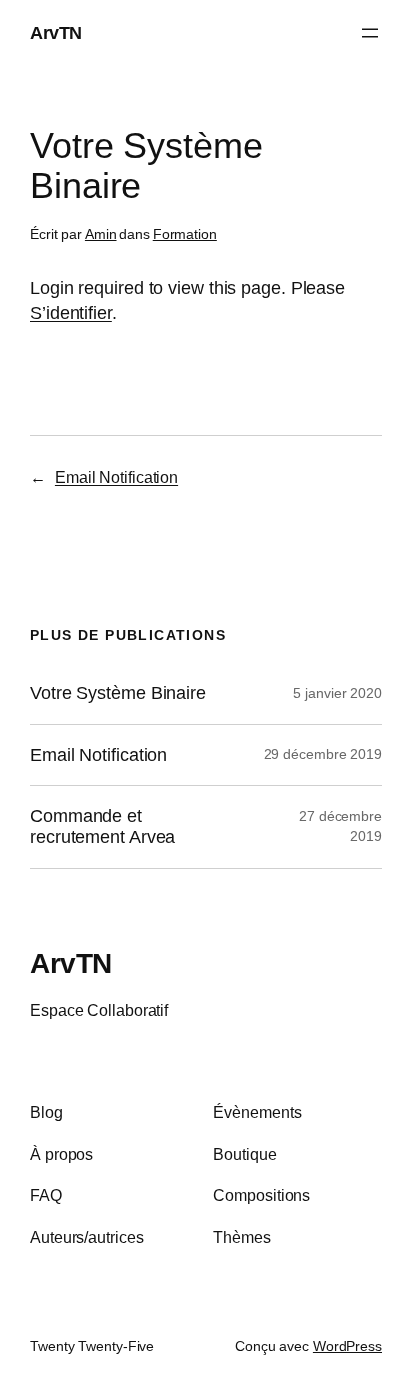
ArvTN (56, 32)
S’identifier (71, 312)
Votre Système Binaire (118, 693)
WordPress (347, 1346)
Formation (185, 234)
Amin (101, 234)
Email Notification (116, 477)
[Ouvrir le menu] (370, 33)
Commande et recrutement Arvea (102, 826)
